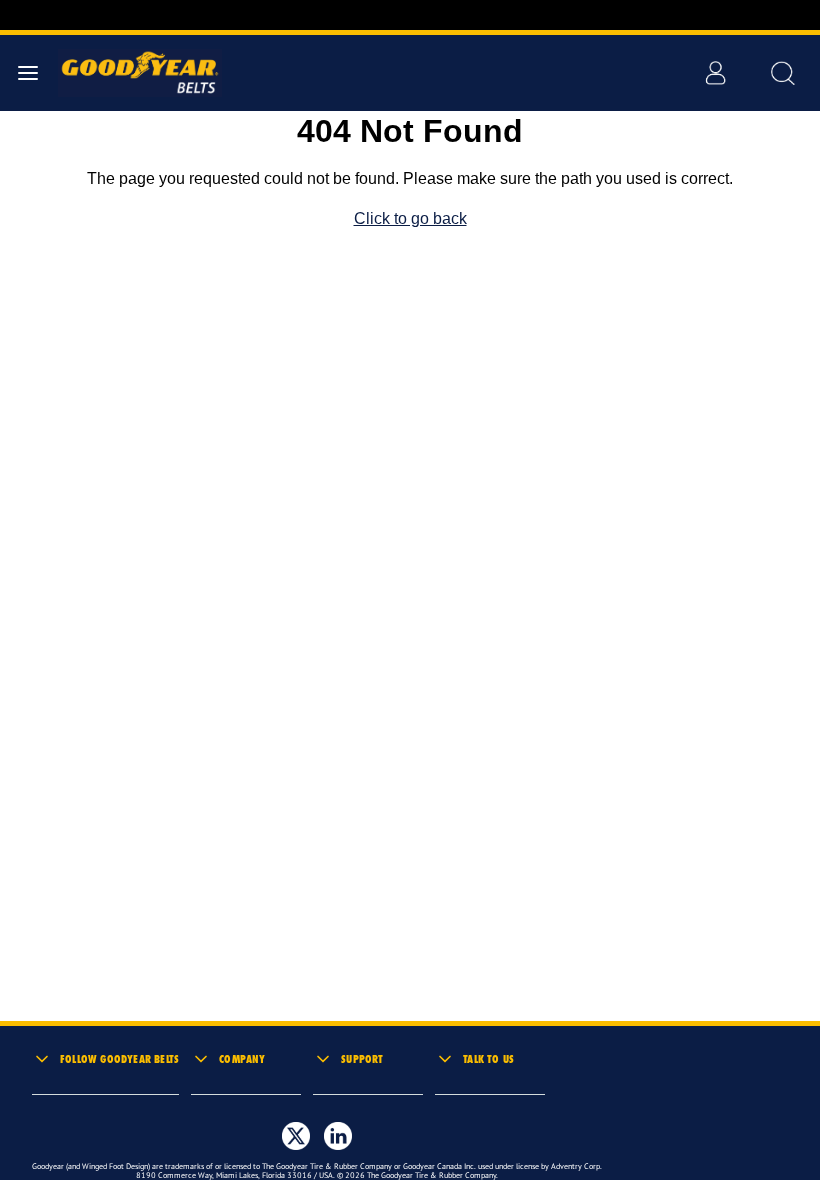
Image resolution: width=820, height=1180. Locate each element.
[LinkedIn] (338, 1136)
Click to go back (410, 218)
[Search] (782, 73)
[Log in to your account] (715, 73)
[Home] (131, 73)
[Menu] (28, 73)
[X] (296, 1136)
